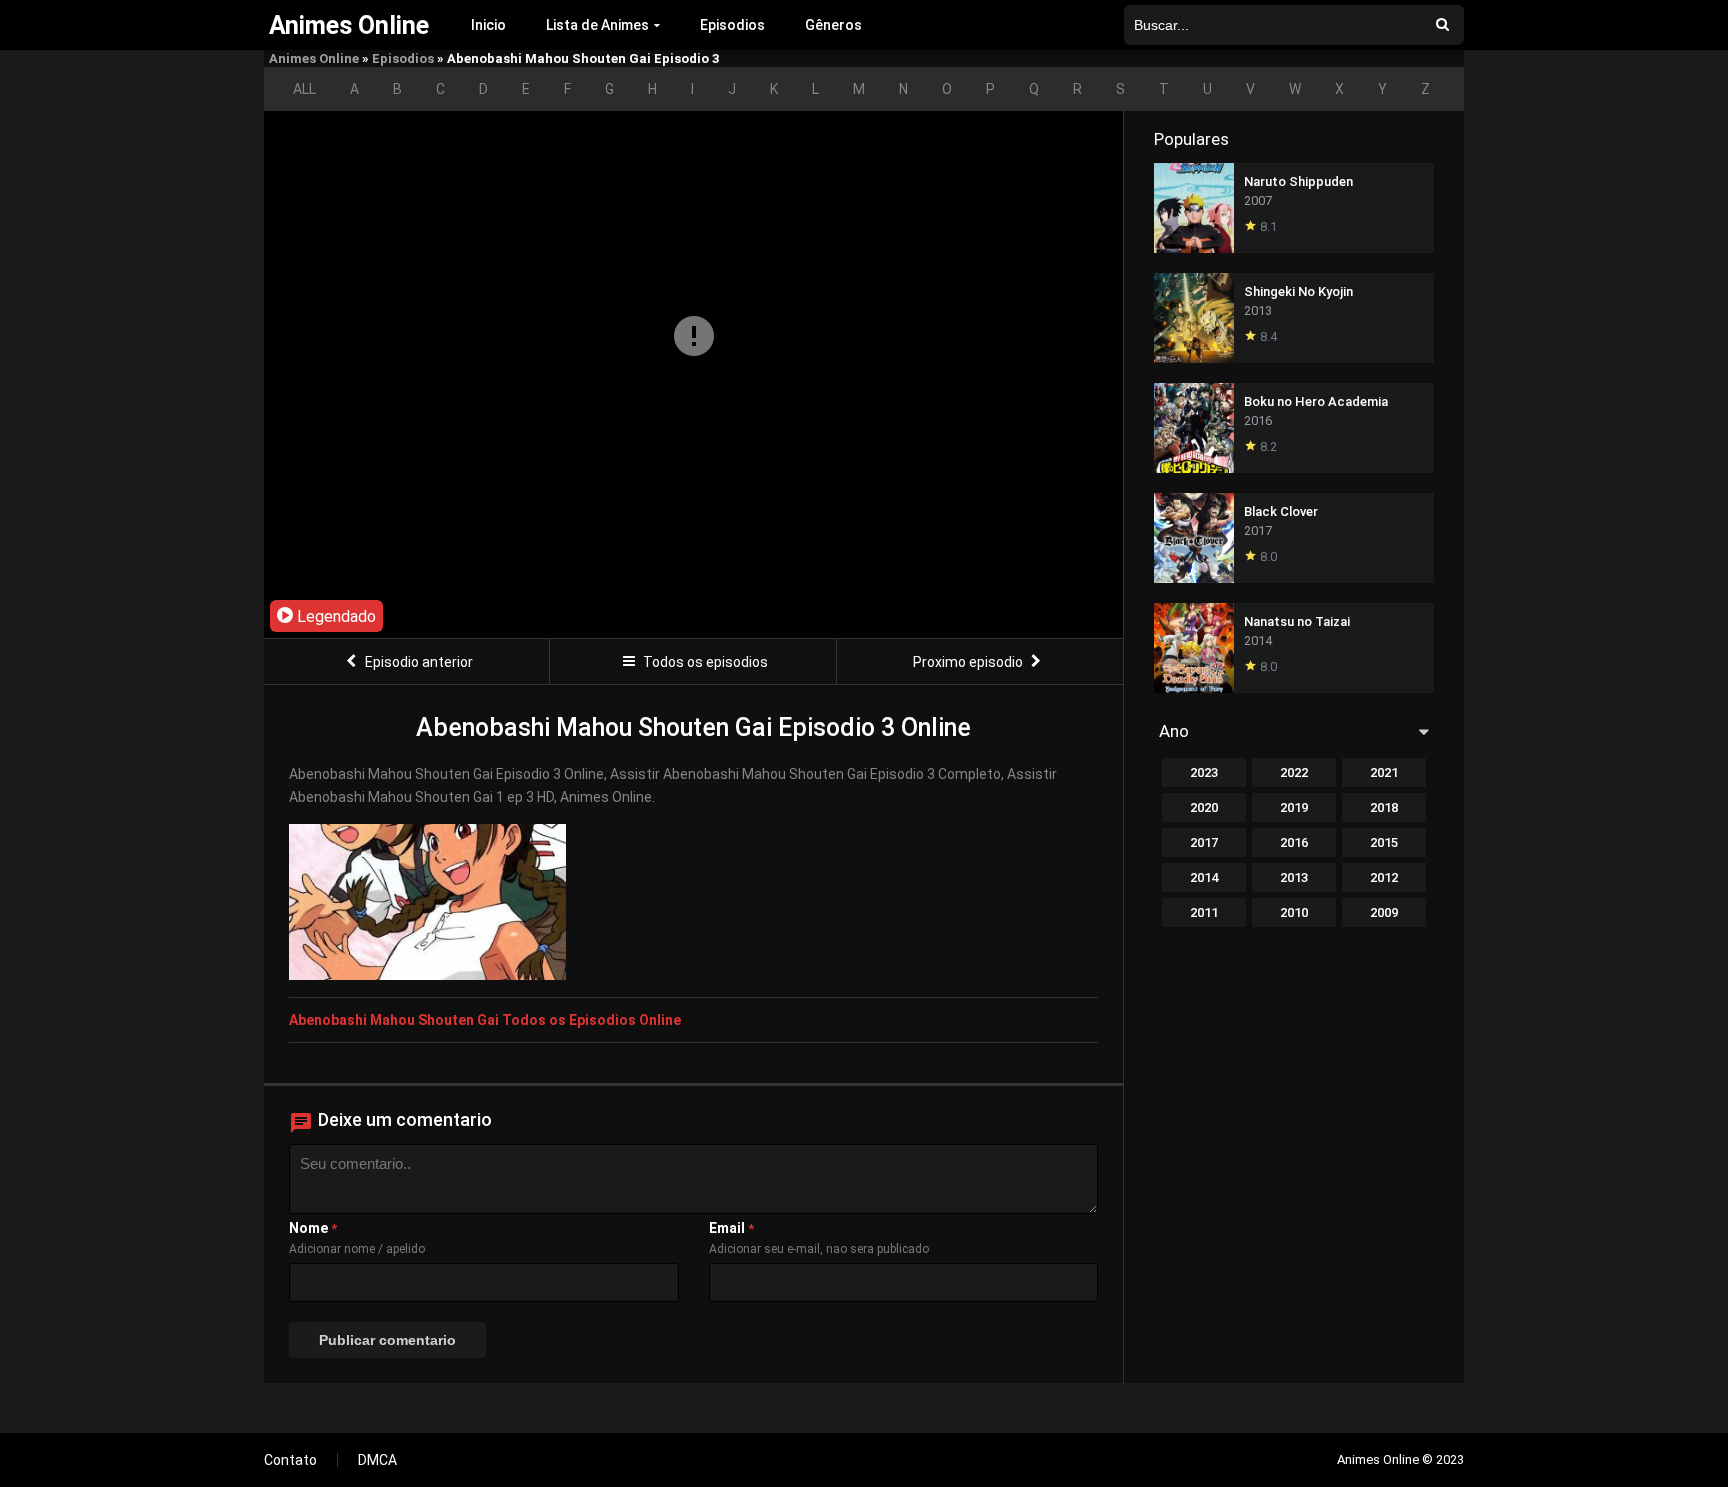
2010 (1294, 912)
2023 (1204, 772)
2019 (1294, 807)
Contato (290, 1460)
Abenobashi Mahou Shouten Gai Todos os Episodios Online (485, 1020)
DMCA (377, 1460)
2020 (1204, 807)
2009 (1384, 912)
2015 (1384, 842)
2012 (1384, 877)
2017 (1204, 842)
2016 (1294, 842)
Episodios (732, 25)
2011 (1204, 912)
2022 (1294, 772)
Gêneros (833, 25)
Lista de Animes (597, 25)
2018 (1384, 807)
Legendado (334, 616)
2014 (1204, 877)
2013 (1294, 877)
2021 (1384, 772)
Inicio (488, 25)
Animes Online (314, 58)
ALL (304, 89)
